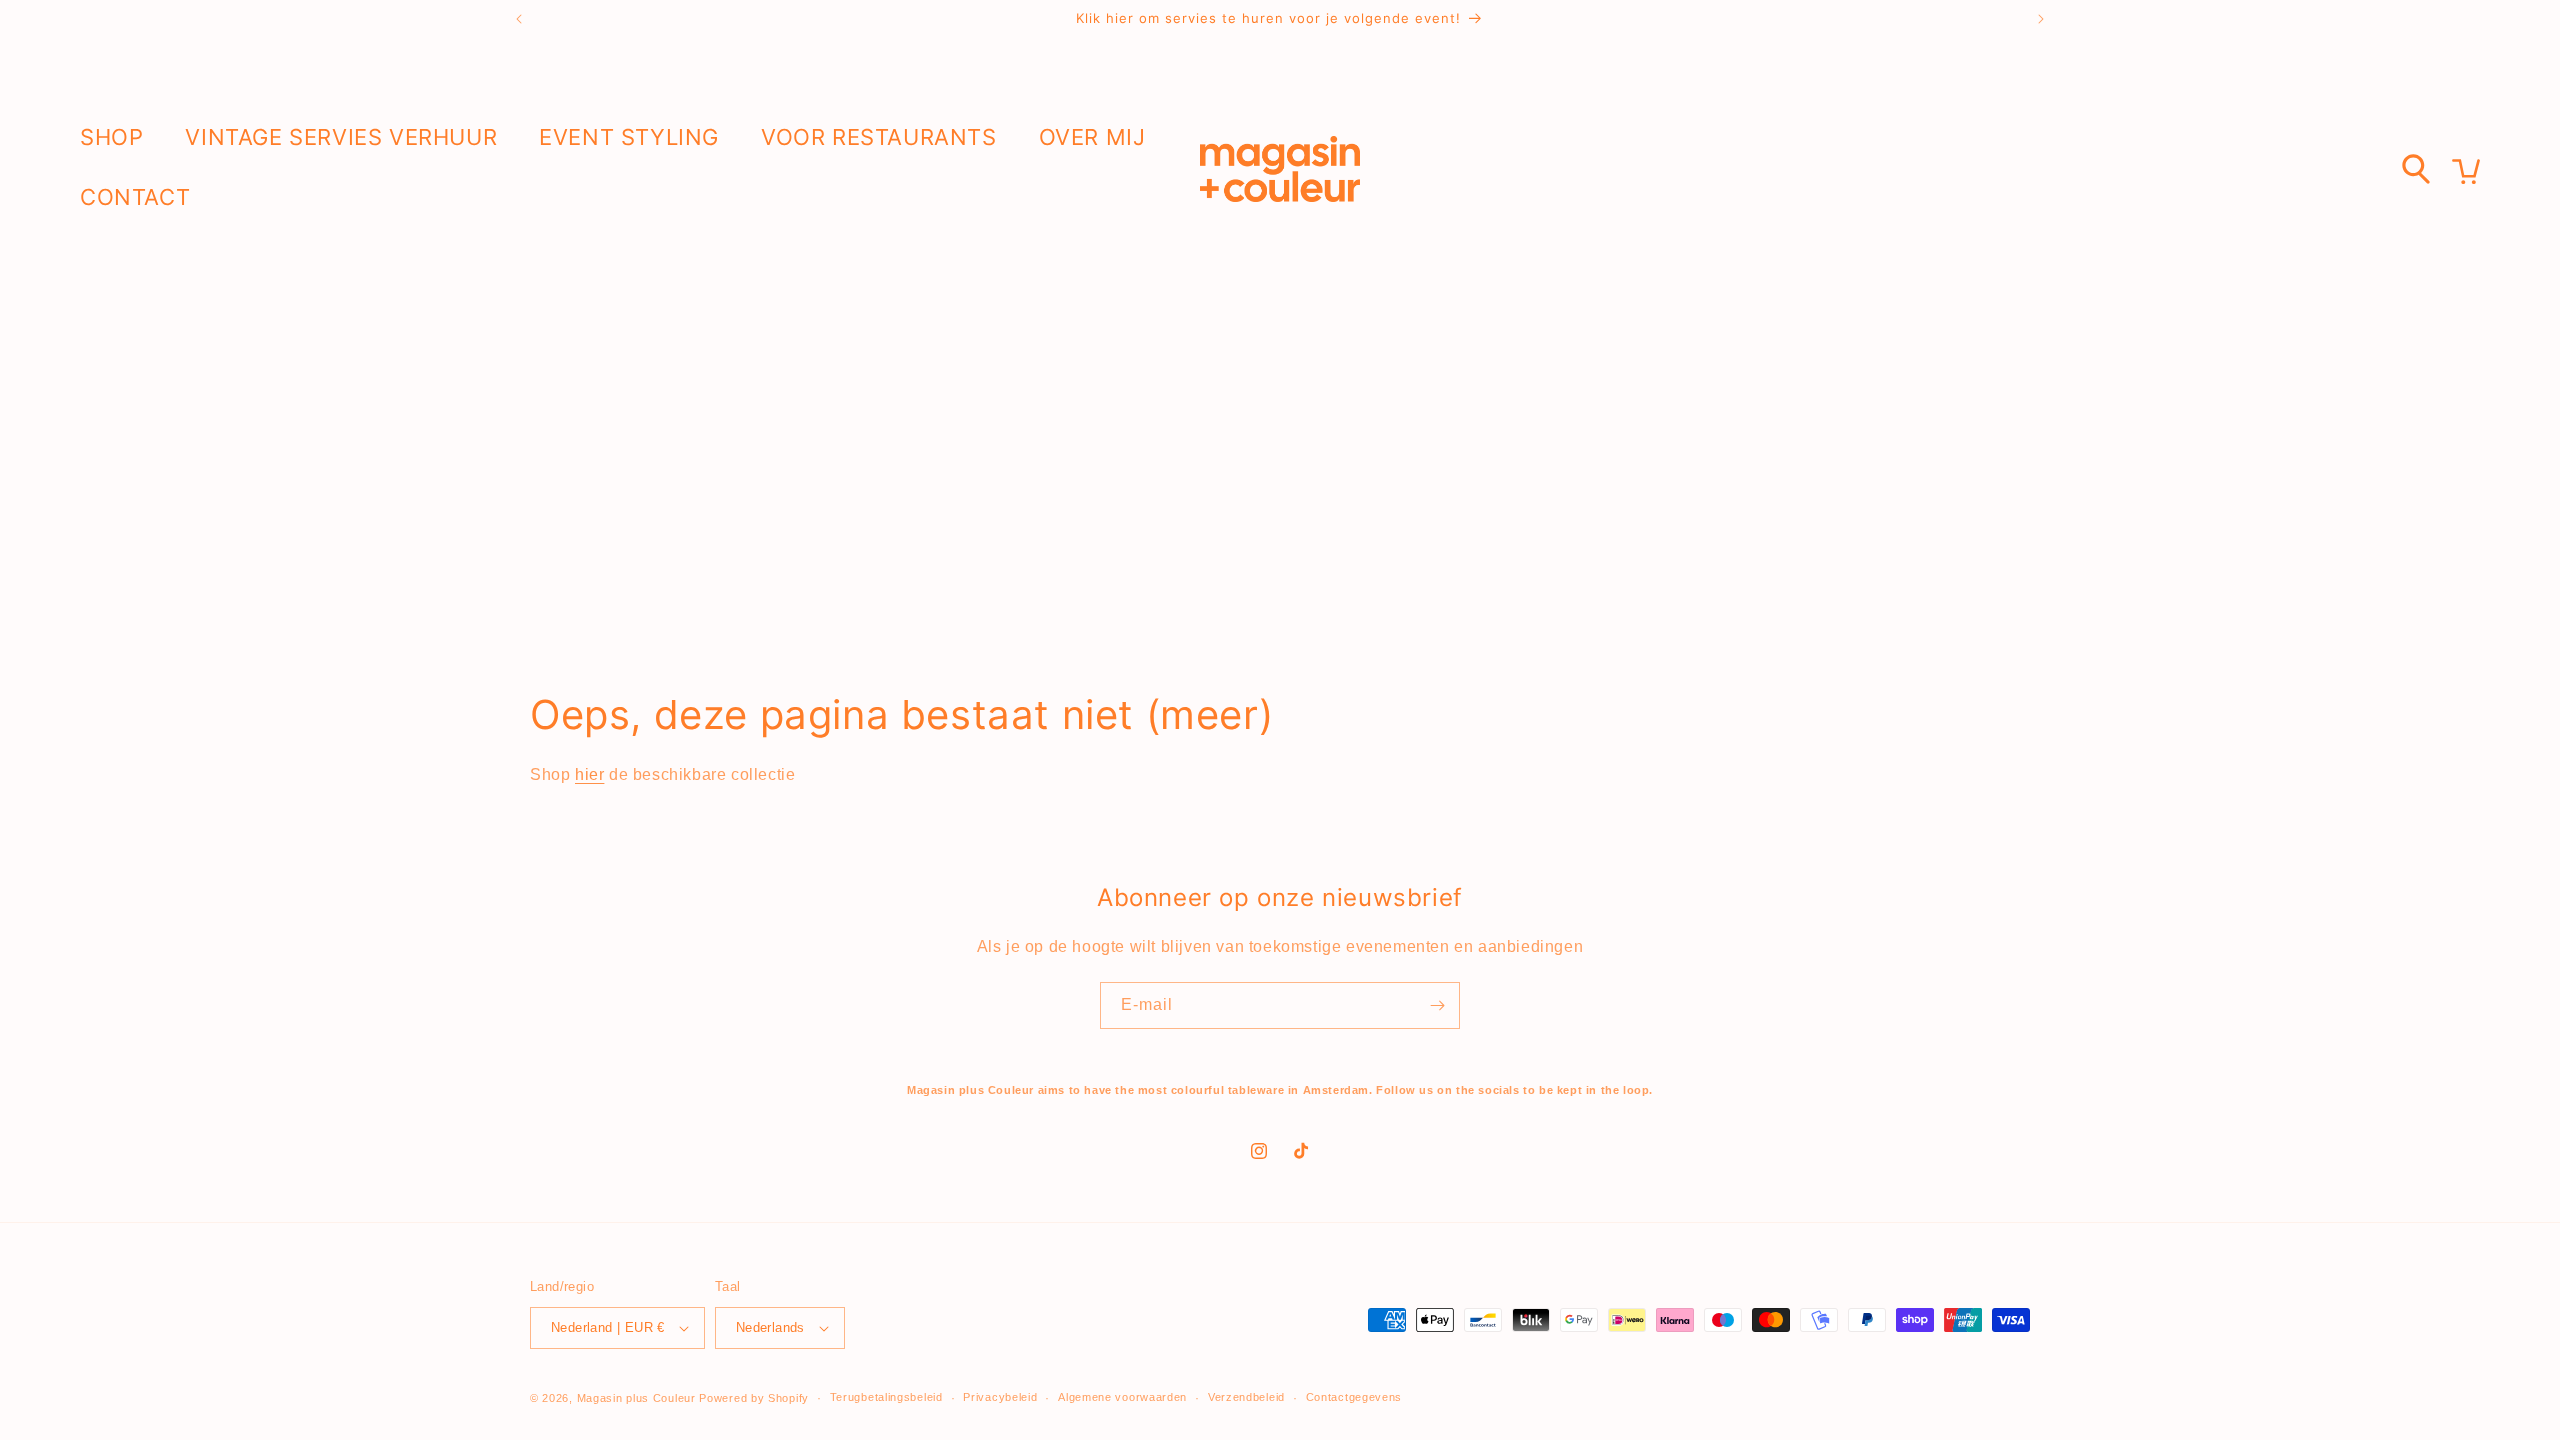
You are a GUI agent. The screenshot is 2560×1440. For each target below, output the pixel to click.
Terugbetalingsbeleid (886, 1397)
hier (589, 774)
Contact (135, 197)
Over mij (1092, 137)
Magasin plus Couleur (636, 1398)
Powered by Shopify (754, 1398)
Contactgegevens (1354, 1397)
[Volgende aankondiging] (2041, 19)
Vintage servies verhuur (341, 137)
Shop (111, 137)
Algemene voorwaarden (1122, 1397)
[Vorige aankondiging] (519, 19)
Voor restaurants (879, 137)
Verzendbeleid (1246, 1397)
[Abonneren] (1437, 1005)
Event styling (629, 137)
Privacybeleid (1000, 1397)
